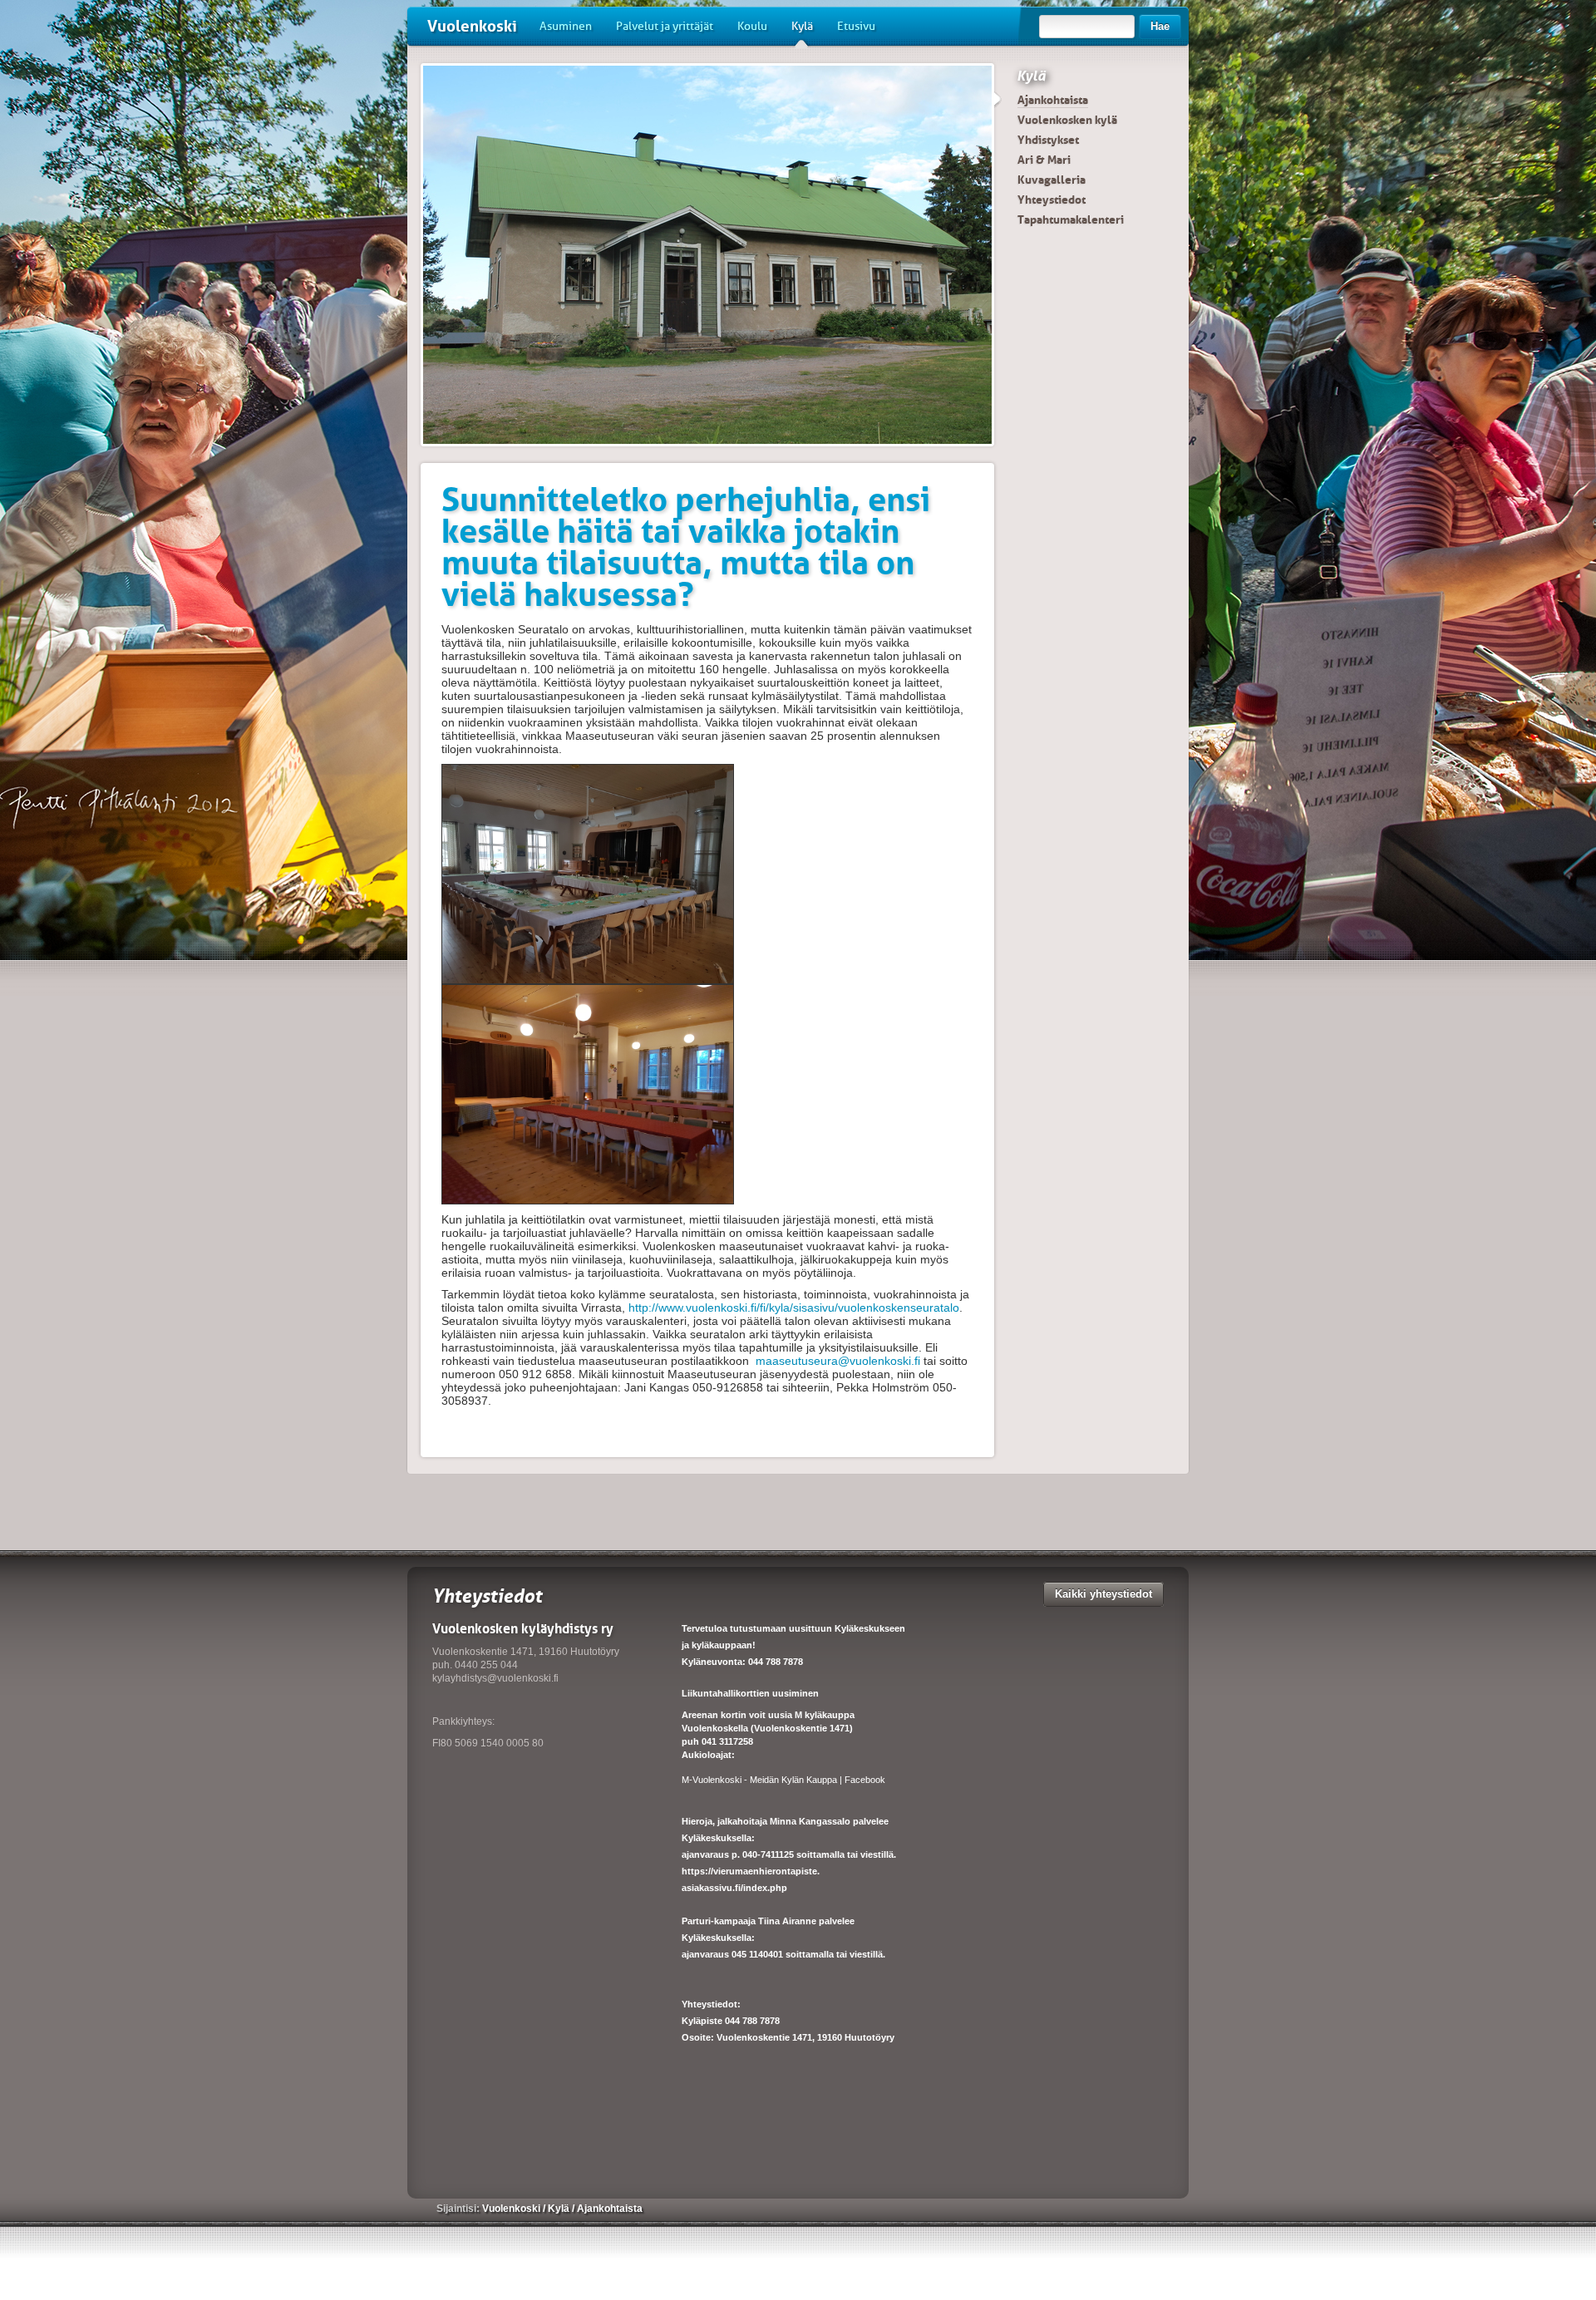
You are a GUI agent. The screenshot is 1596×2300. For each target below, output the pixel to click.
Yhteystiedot (1052, 199)
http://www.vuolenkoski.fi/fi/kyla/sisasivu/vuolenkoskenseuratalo (794, 1308)
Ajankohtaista (1053, 100)
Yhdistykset (1048, 140)
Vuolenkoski (472, 26)
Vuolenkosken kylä (1067, 120)
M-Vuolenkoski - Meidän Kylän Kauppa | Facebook (783, 1780)
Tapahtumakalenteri (1071, 219)
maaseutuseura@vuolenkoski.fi (838, 1361)
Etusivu (856, 26)
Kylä (802, 26)
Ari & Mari (1044, 160)
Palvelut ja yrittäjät (665, 26)
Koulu (752, 26)
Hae (1160, 26)
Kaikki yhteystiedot (1103, 1594)
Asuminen (566, 26)
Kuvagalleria (1052, 180)
